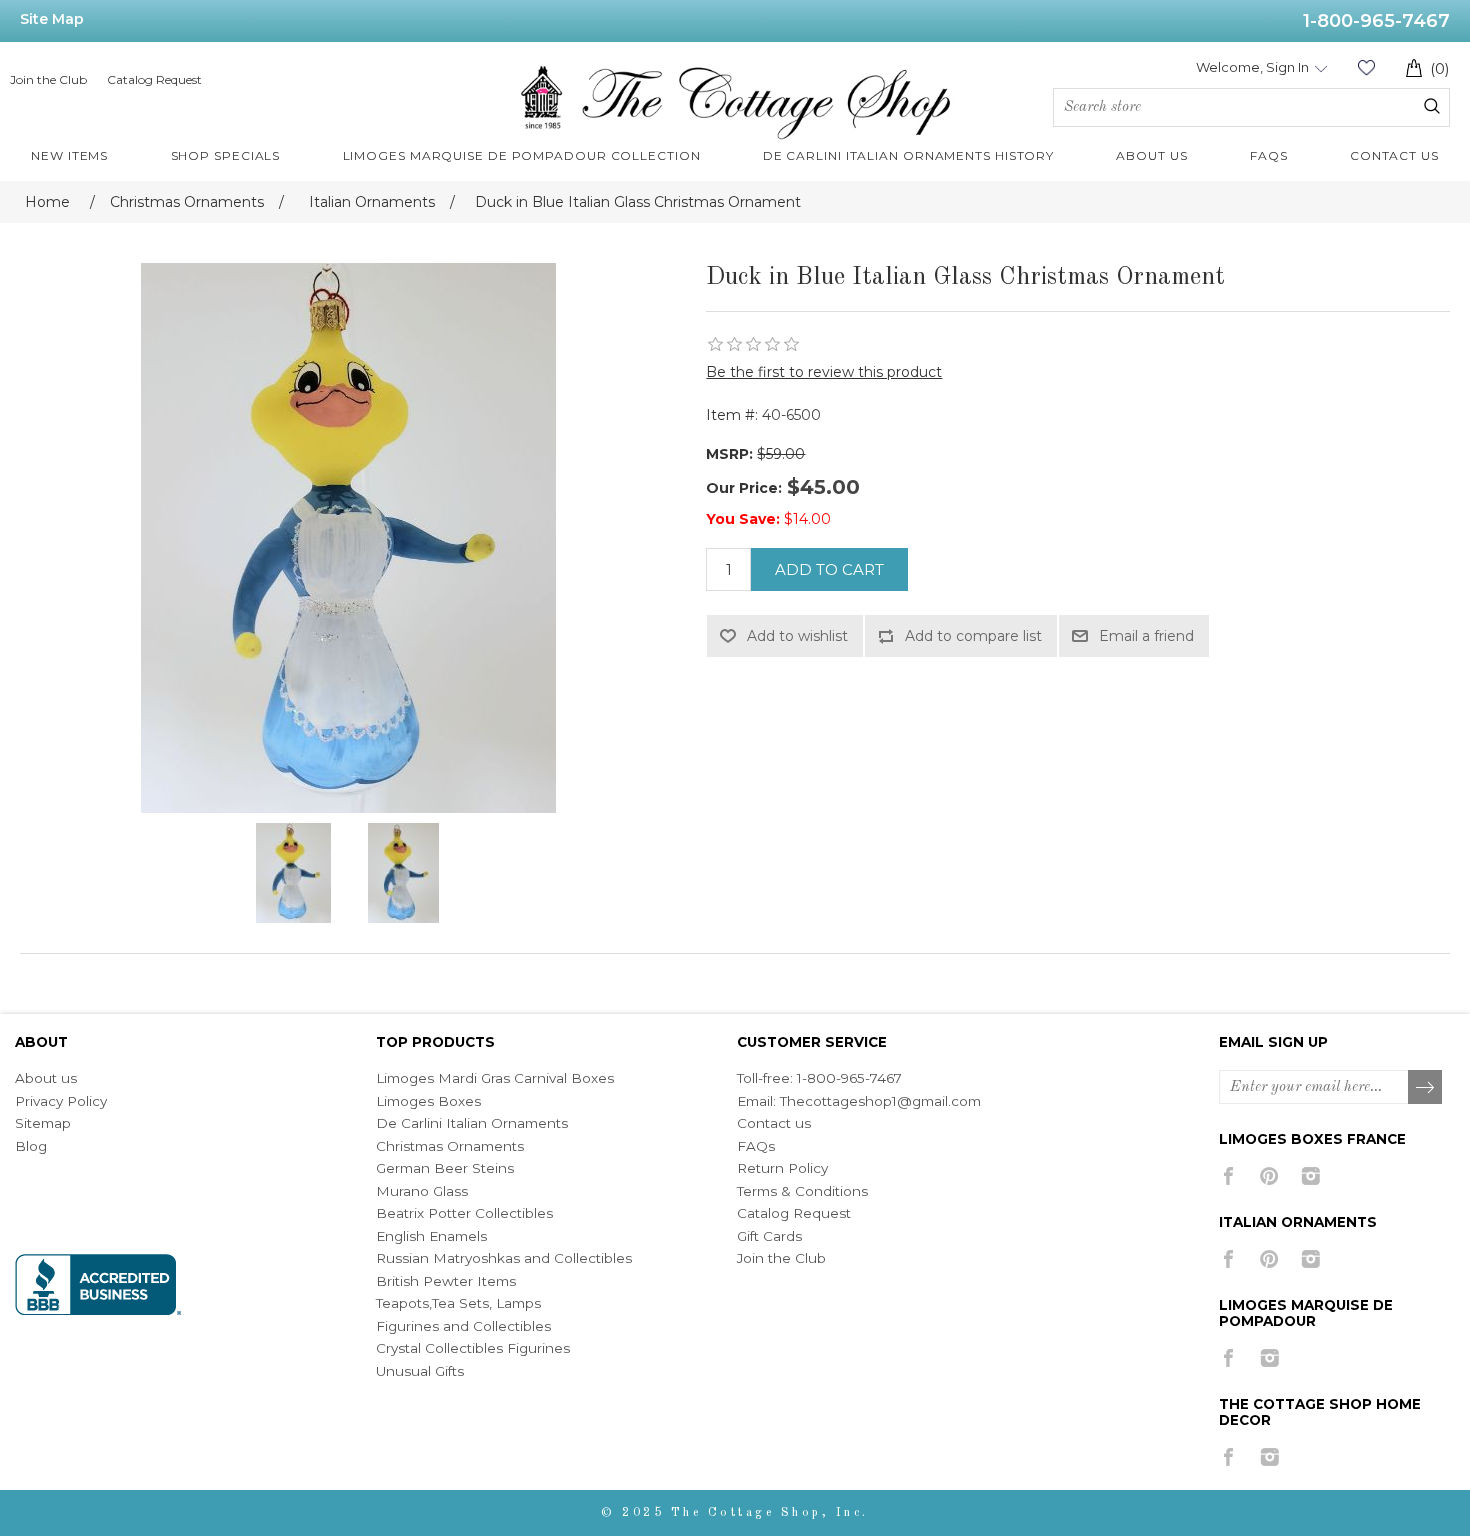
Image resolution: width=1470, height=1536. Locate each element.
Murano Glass (422, 1191)
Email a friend (1146, 636)
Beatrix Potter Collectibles (464, 1213)
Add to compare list (973, 636)
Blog (31, 1146)
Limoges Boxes (428, 1101)
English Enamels (431, 1236)
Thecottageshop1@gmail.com (880, 1101)
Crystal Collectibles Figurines (473, 1348)
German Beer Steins (445, 1168)
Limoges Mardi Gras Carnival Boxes (495, 1078)
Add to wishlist (797, 636)
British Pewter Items (446, 1281)
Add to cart (829, 569)
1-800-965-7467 (1376, 21)
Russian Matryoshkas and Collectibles (504, 1258)
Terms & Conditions (802, 1191)
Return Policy (782, 1168)
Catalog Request (154, 79)
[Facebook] (1228, 1176)
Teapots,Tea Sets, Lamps (458, 1303)
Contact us (774, 1123)
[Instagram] (1310, 1176)
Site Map (52, 19)
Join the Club (48, 79)
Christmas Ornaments (450, 1146)
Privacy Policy (61, 1101)
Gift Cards (769, 1236)
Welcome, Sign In (1252, 67)
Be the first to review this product (824, 372)
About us (46, 1078)
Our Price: (744, 488)
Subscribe (1426, 1088)
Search (1432, 106)
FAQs (756, 1146)
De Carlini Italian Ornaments (472, 1123)
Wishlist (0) (1366, 67)
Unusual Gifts (420, 1371)
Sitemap (43, 1123)
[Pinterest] (1269, 1176)
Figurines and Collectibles (463, 1326)
